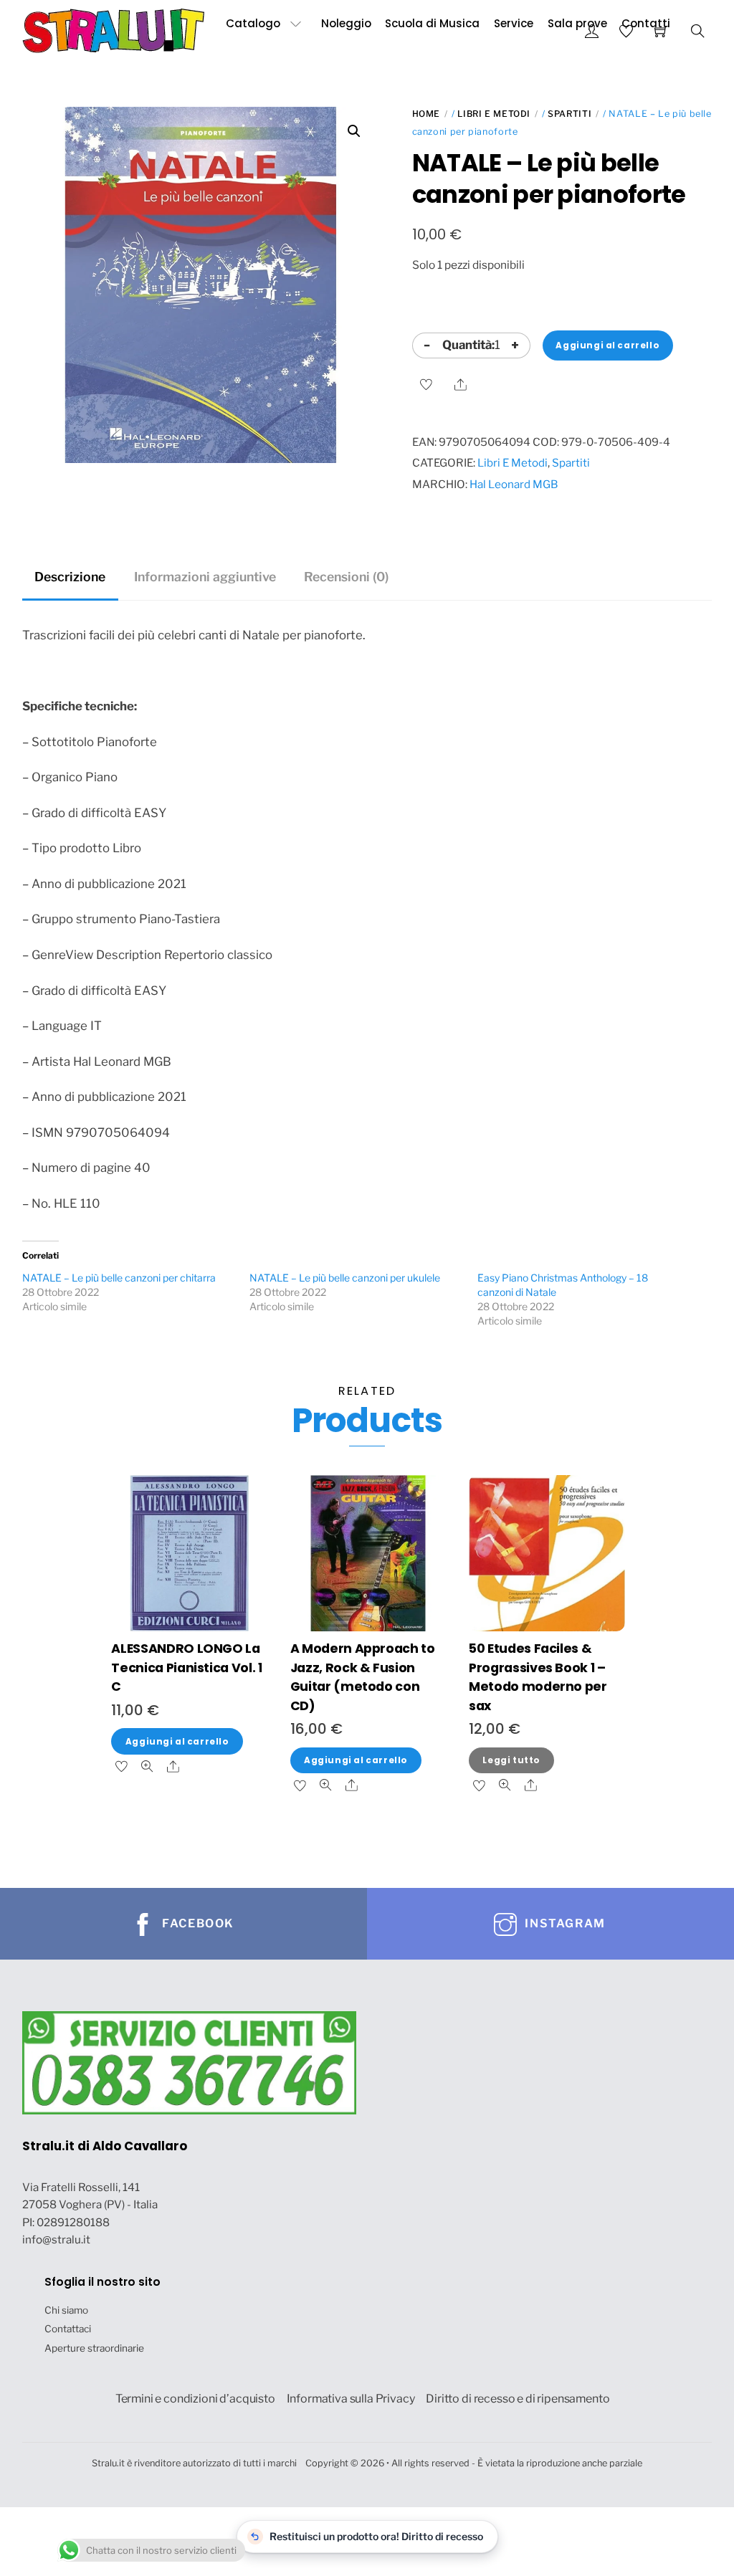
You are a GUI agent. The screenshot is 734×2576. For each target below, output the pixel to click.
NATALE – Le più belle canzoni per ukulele (345, 1278)
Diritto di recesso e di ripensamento (518, 2399)
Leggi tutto (511, 1760)
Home (426, 114)
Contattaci (68, 2329)
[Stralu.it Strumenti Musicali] (114, 29)
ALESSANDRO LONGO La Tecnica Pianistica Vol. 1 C (186, 1667)
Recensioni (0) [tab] (346, 577)
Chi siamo (66, 2310)
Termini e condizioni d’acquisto (195, 2399)
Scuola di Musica (432, 23)
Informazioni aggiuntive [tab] (205, 577)
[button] (354, 131)
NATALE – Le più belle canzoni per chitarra (119, 1278)
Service (514, 23)
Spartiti (569, 114)
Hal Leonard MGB (514, 484)
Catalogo (253, 23)
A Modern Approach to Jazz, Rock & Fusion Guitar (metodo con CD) (363, 1676)
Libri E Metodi (494, 114)
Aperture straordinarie (94, 2348)
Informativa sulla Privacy (351, 2399)
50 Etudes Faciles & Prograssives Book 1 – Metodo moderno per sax (538, 1676)
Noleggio (346, 23)
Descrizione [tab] (70, 577)
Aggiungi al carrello (607, 345)
